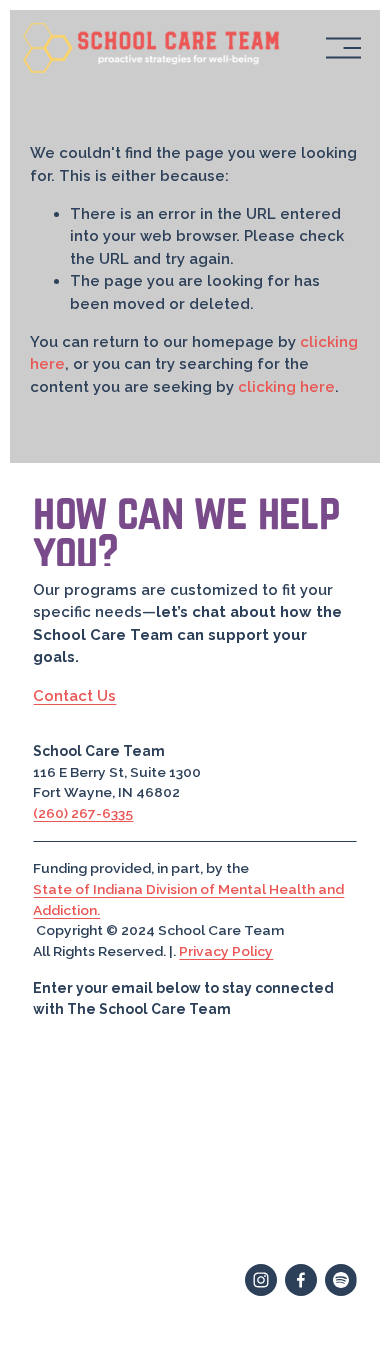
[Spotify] (341, 1280)
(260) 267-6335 (83, 813)
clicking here (286, 386)
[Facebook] (301, 1280)
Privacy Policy (226, 951)
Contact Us (74, 695)
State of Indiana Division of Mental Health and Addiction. (188, 899)
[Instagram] (261, 1280)
